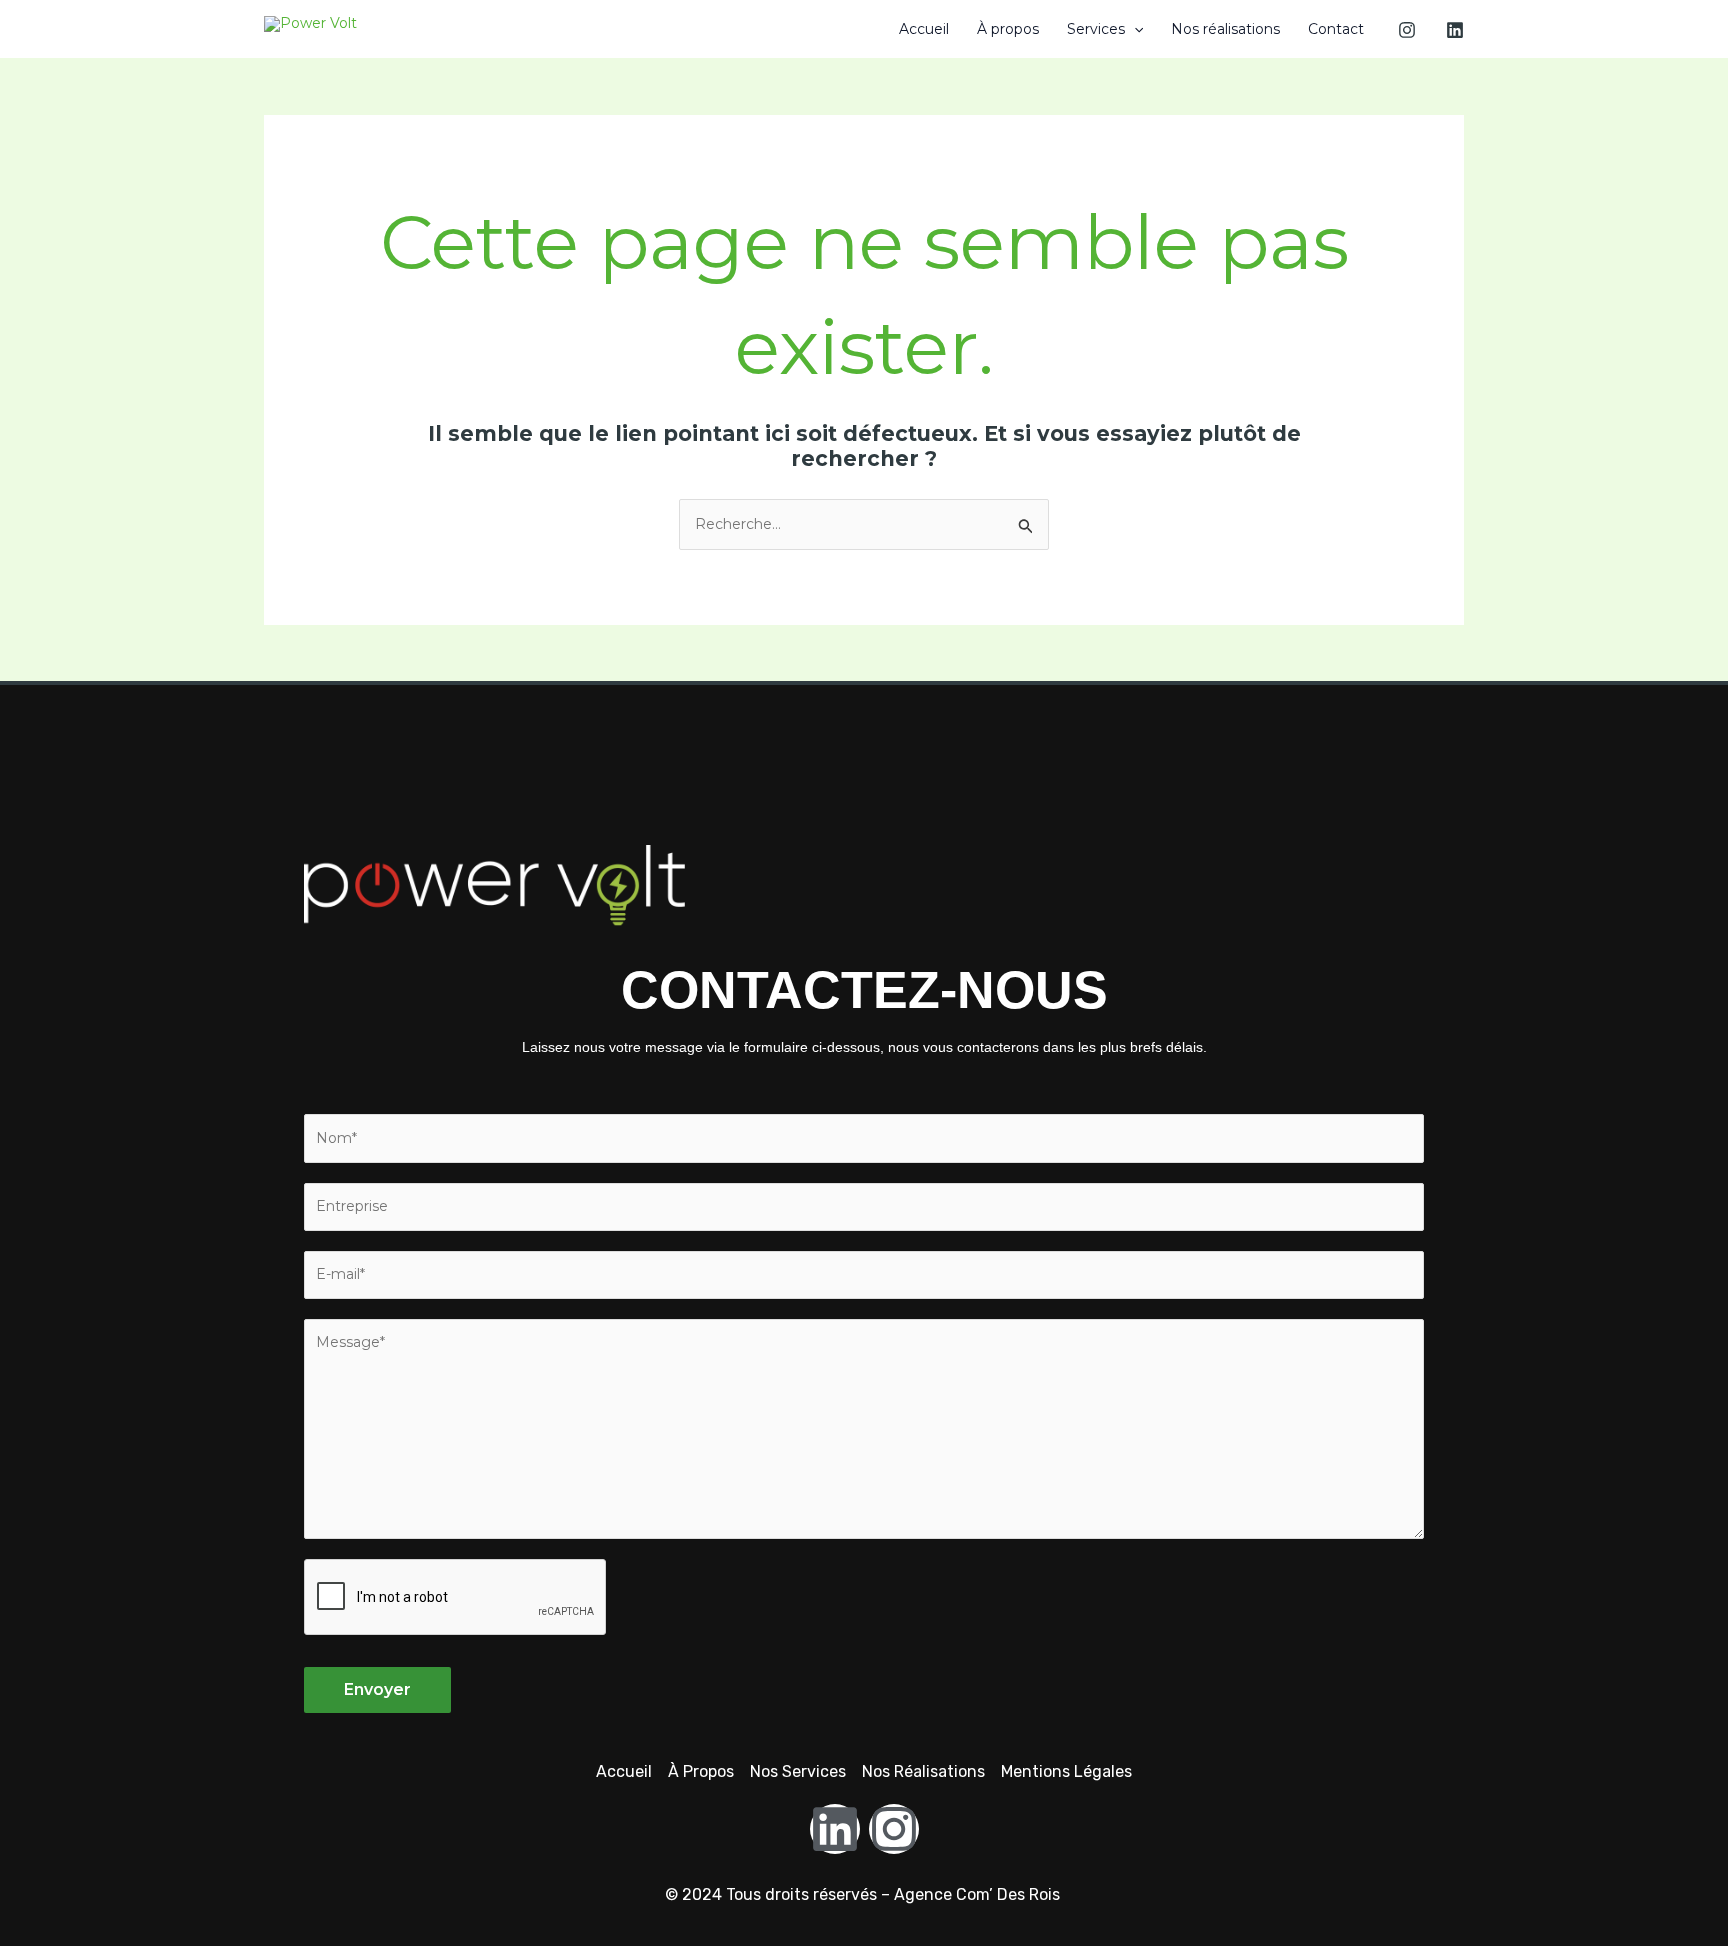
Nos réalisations (1225, 29)
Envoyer (377, 1689)
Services (1096, 29)
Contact (1336, 29)
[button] (1134, 29)
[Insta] (1407, 30)
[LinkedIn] (1455, 30)
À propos (1008, 29)
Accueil (924, 29)
